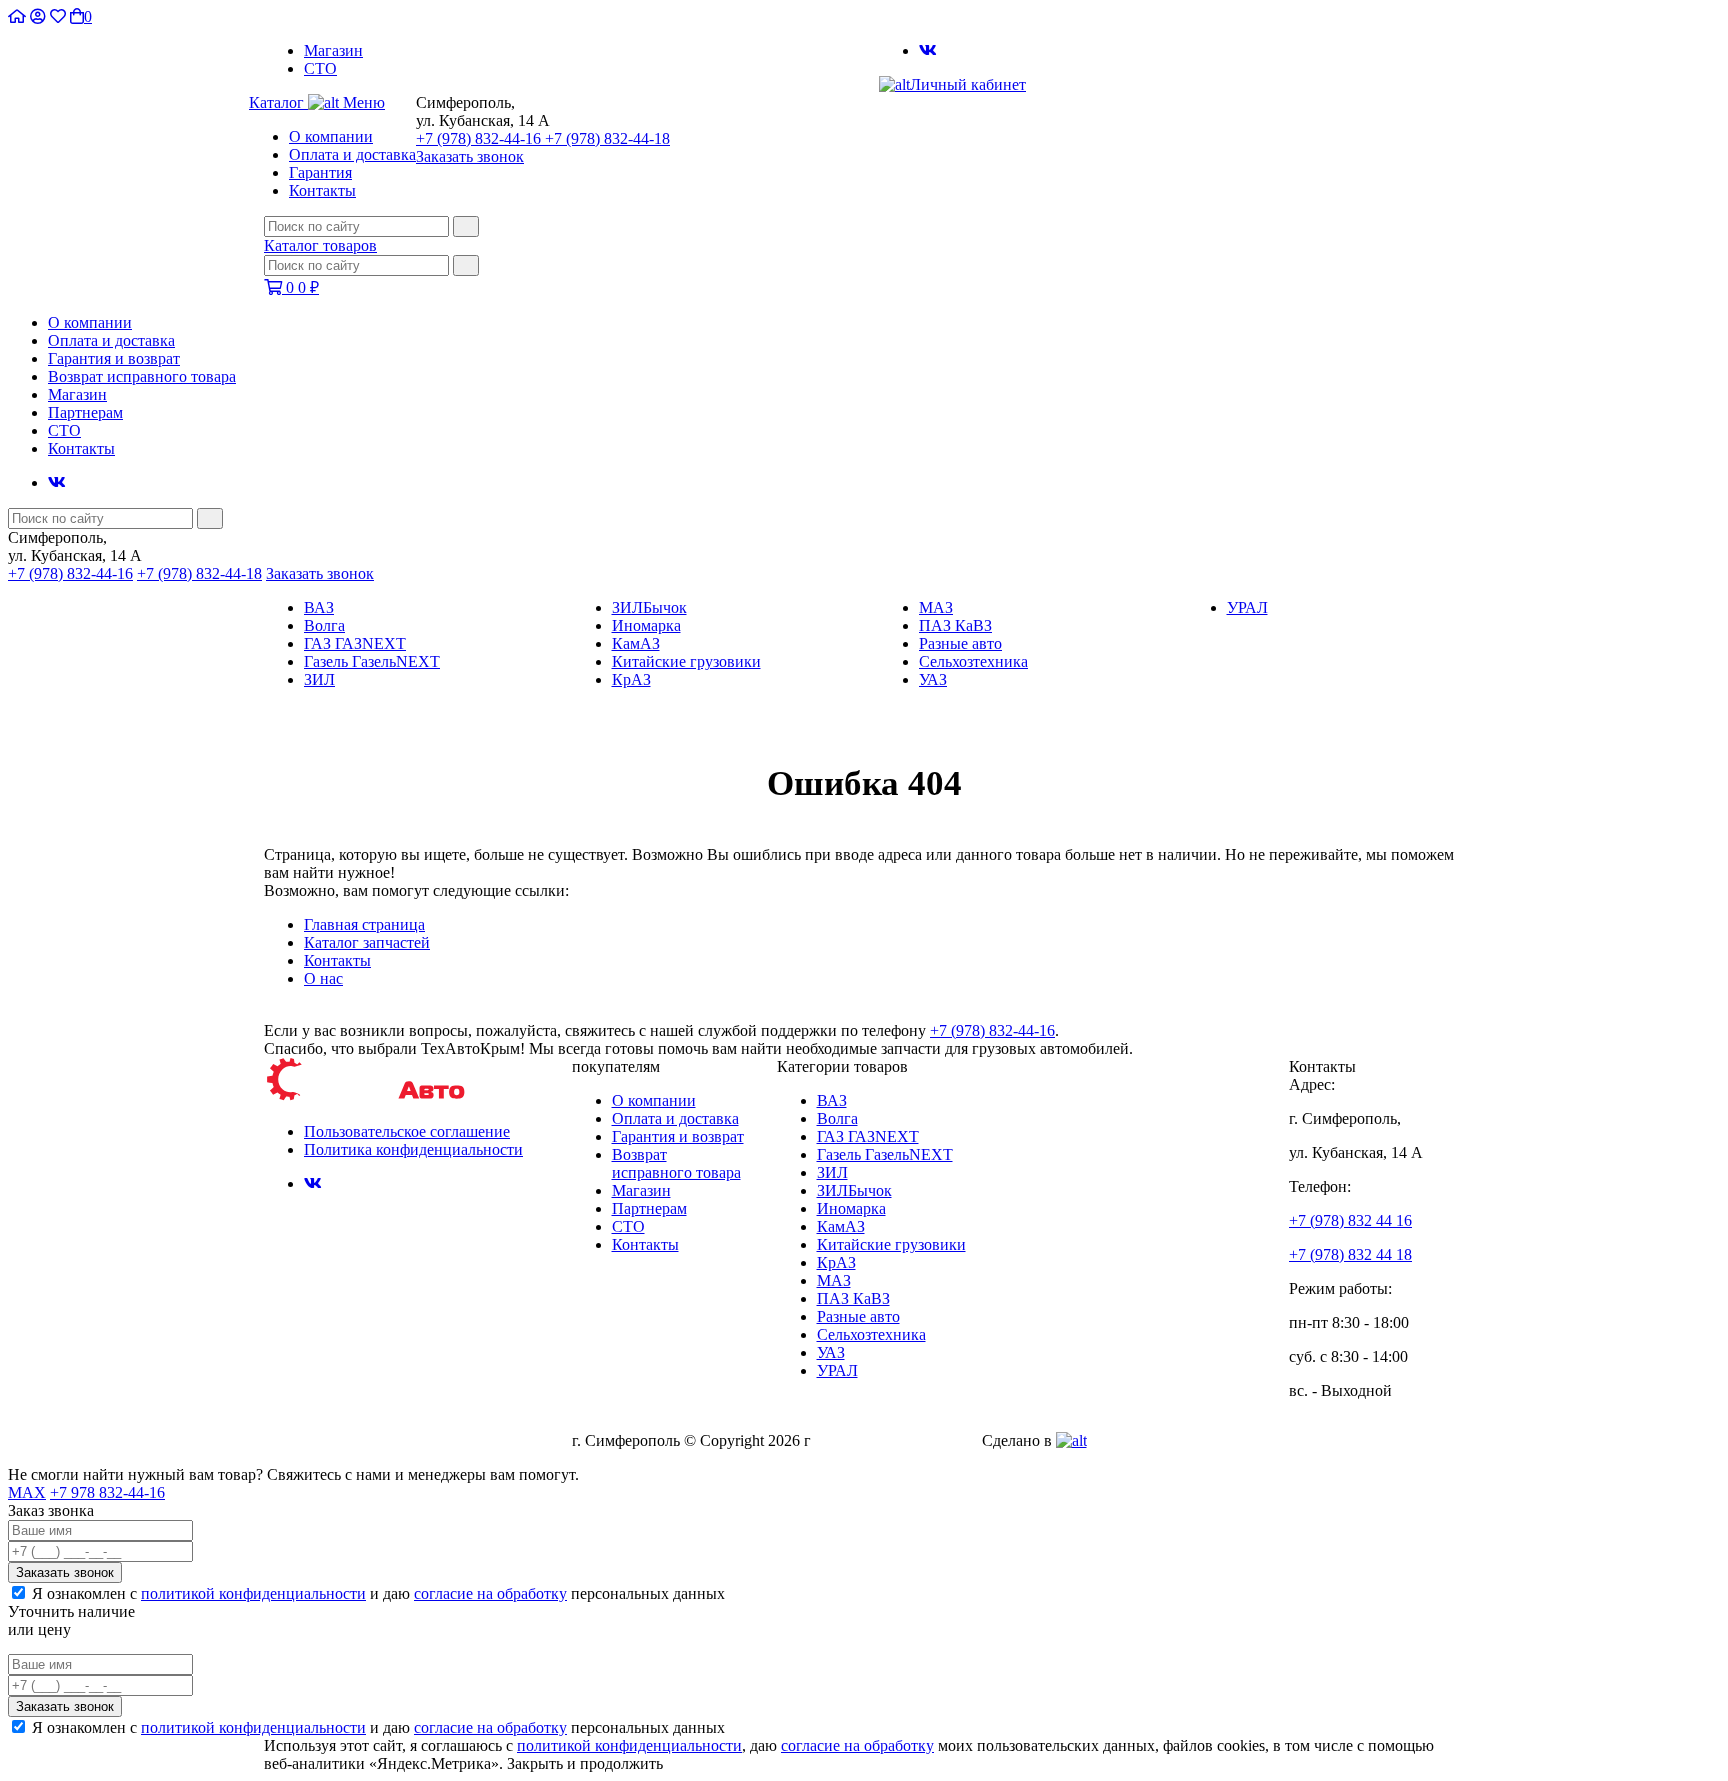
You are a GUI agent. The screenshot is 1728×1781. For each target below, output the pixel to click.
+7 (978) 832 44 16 (1350, 1220)
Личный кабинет (968, 84)
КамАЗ (636, 643)
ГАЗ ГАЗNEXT (355, 643)
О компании (331, 136)
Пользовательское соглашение (407, 1131)
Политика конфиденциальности (413, 1149)
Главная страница (364, 924)
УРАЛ (1247, 607)
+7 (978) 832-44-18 (607, 138)
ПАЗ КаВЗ (955, 625)
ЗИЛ (319, 679)
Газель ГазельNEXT (372, 661)
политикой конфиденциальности (253, 1593)
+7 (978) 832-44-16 (480, 138)
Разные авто (960, 643)
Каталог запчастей (367, 942)
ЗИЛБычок (649, 607)
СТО (320, 68)
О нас (323, 978)
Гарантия (320, 172)
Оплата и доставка (352, 154)
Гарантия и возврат (114, 358)
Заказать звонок (470, 156)
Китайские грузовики (686, 661)
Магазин (333, 50)
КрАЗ (631, 679)
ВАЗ (319, 607)
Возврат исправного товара (142, 376)
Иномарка (646, 625)
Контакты (322, 190)
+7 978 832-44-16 (107, 1492)
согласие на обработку (490, 1593)
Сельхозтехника (973, 661)
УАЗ (933, 679)
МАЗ (936, 607)
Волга (324, 625)
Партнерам (85, 412)
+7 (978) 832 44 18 (1350, 1254)
